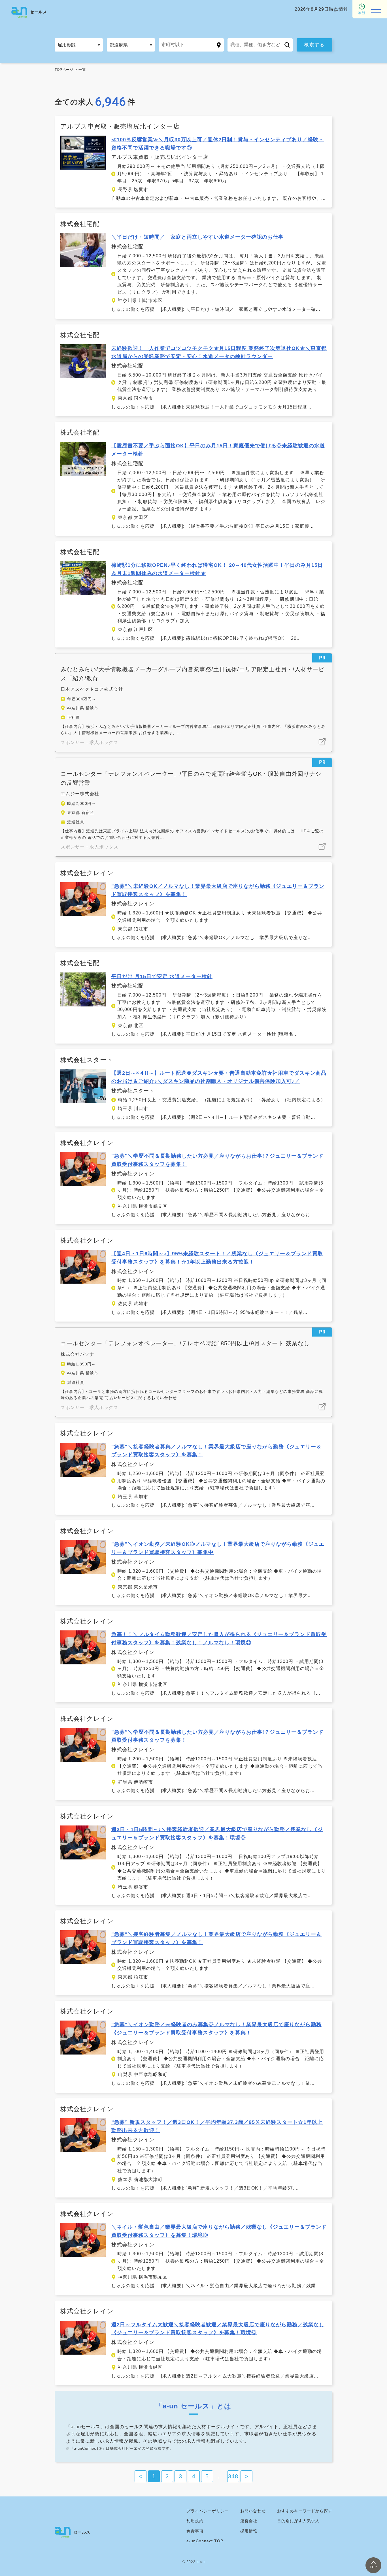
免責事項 (195, 2531)
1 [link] (154, 2476)
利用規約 (195, 2521)
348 (233, 2476)
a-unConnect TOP (205, 2541)
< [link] (141, 2476)
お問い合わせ (253, 2511)
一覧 (82, 70)
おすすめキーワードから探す (305, 2511)
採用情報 (249, 2531)
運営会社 (249, 2521)
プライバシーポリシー (208, 2511)
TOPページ (64, 70)
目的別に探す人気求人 (298, 2521)
